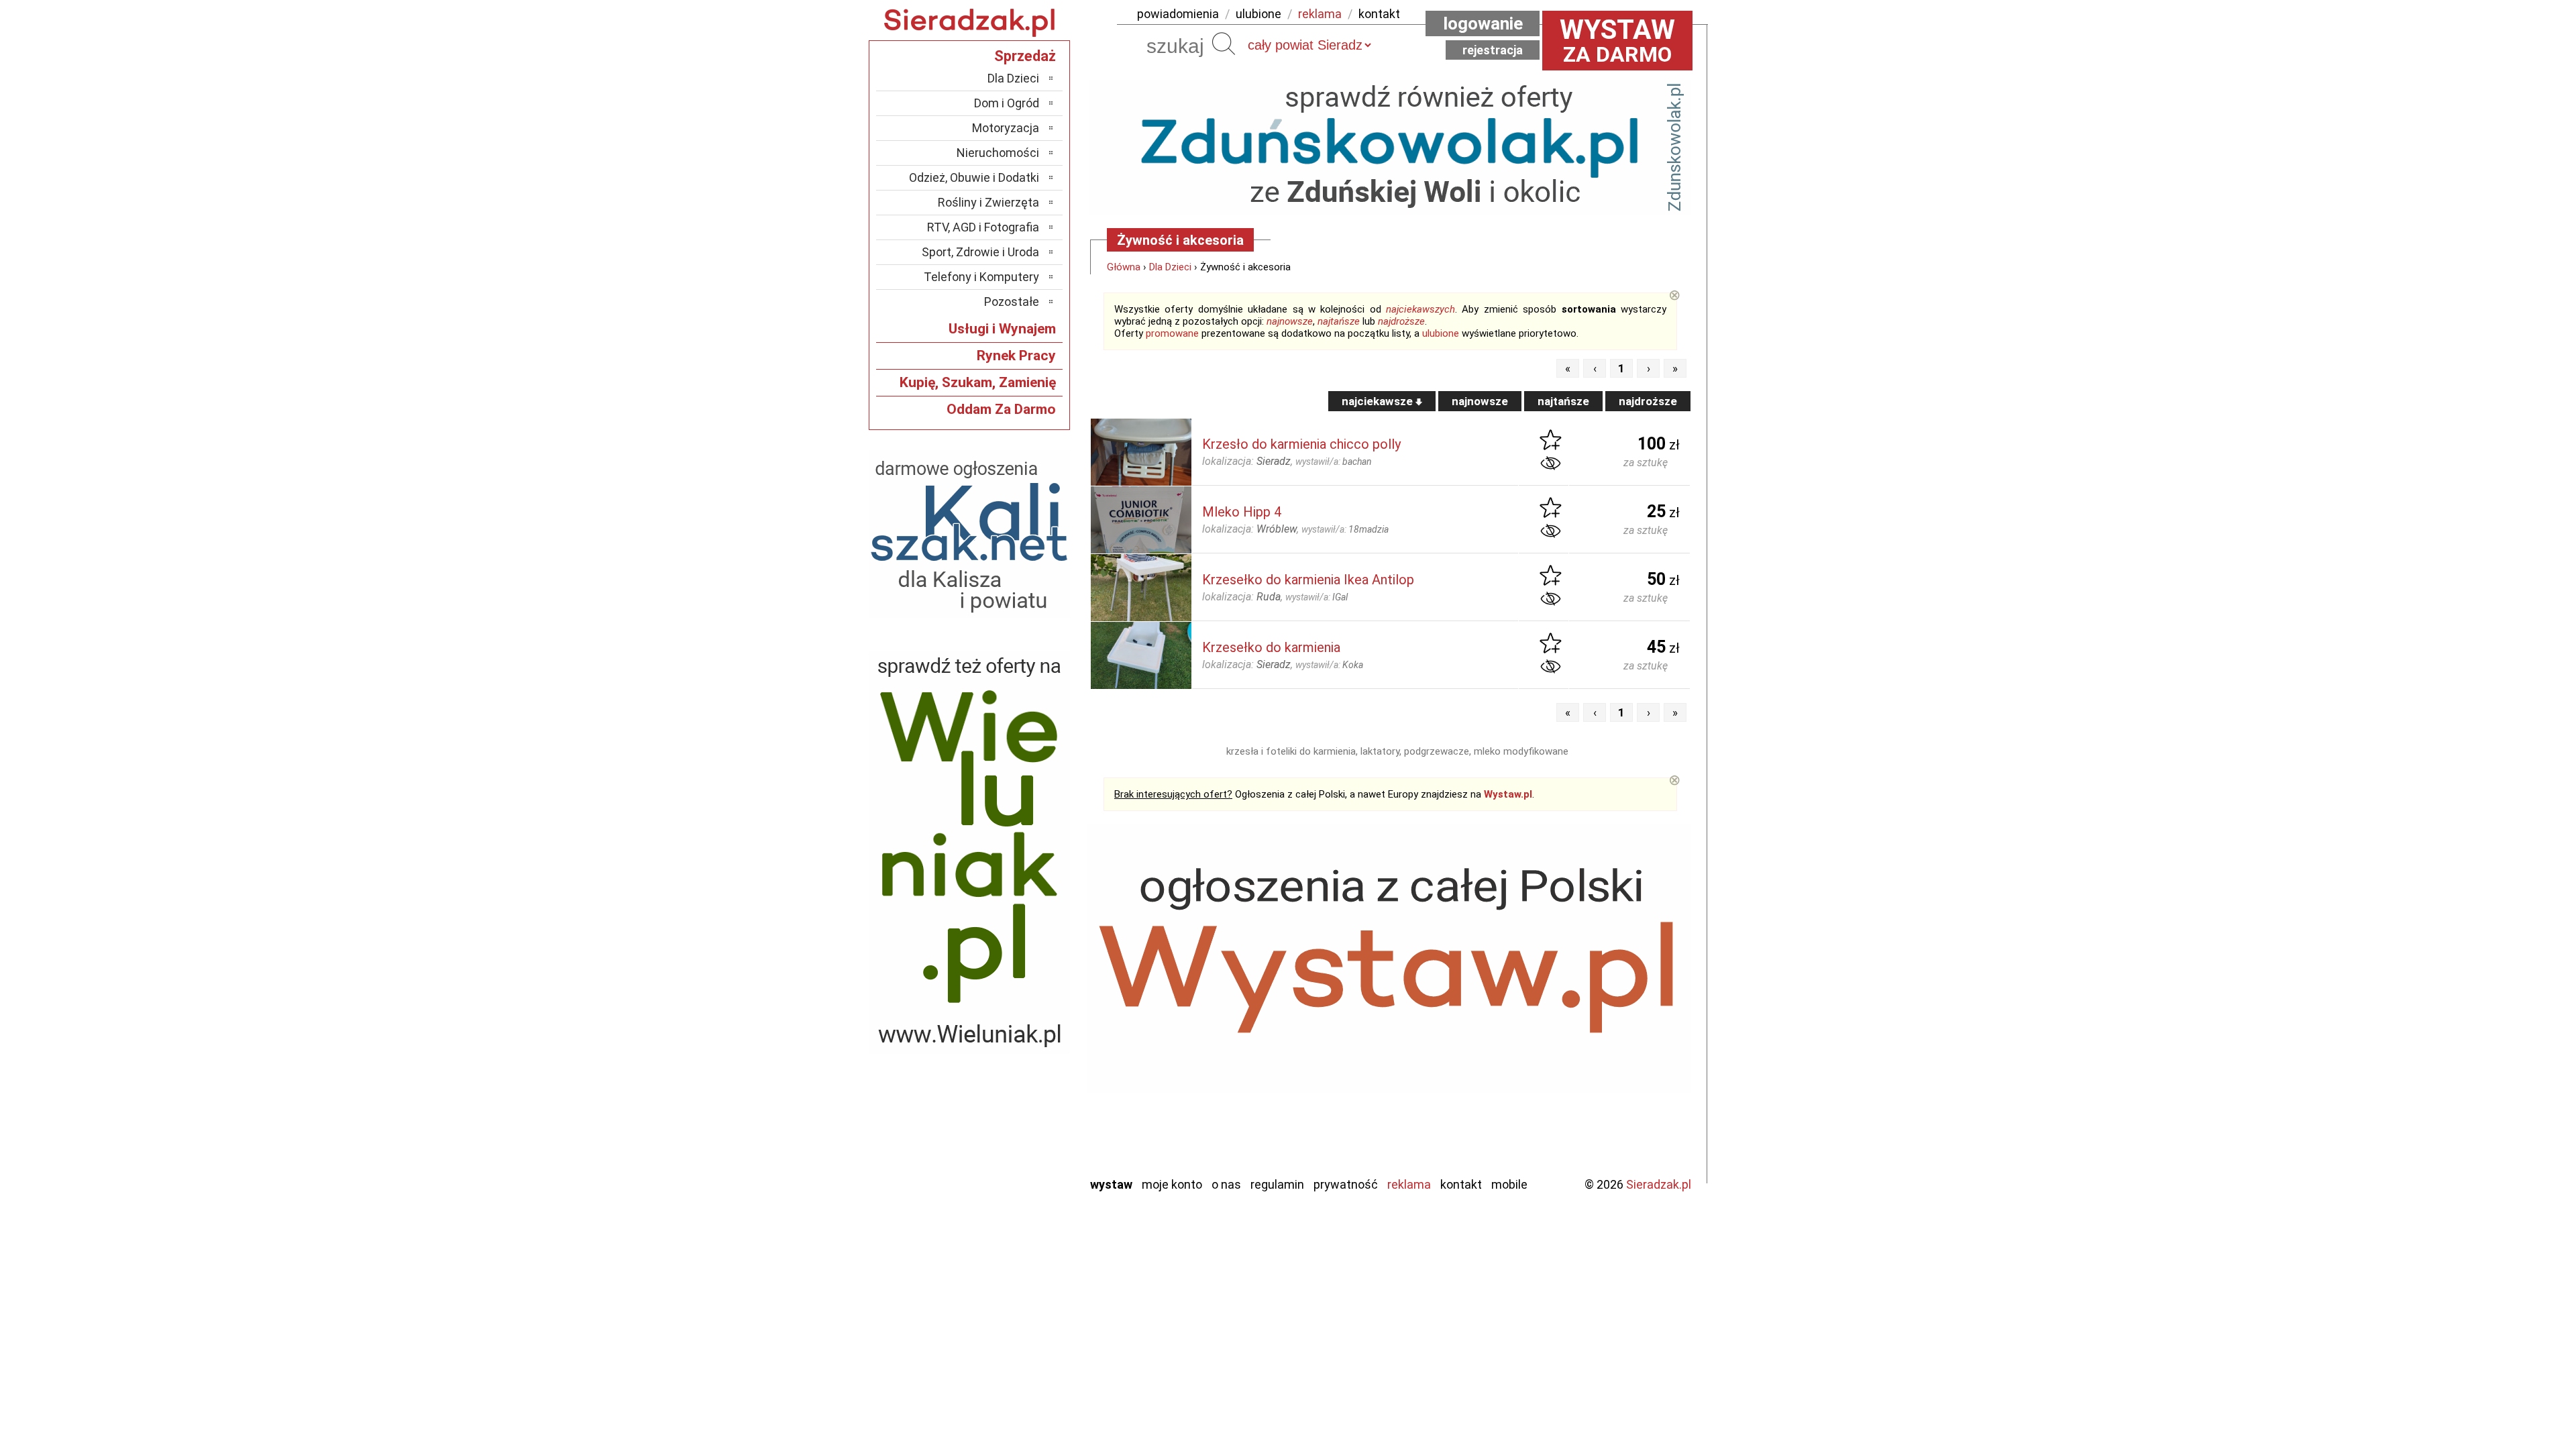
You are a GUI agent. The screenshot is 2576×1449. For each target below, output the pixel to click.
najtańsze (1339, 321)
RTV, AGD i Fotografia (983, 227)
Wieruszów (1013, 1147)
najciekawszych (1420, 309)
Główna (1124, 267)
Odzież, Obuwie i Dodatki (974, 177)
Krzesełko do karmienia (1271, 647)
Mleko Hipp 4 (1242, 512)
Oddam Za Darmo (1001, 409)
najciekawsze (1379, 401)
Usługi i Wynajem (1002, 329)
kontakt (1379, 14)
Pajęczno (1017, 1056)
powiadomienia (1178, 14)
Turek (1025, 1111)
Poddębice (1013, 1074)
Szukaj (1224, 44)
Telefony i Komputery (981, 277)
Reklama (1409, 1184)
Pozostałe (1012, 302)
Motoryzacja (1006, 128)
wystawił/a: (1334, 462)
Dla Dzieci (1170, 267)
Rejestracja (1493, 50)
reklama (1320, 14)
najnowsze (1290, 321)
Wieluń (1023, 1129)
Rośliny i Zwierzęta (988, 202)
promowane (1172, 333)
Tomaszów (1013, 1092)
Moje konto (1172, 1184)
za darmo (1617, 40)
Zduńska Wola (1006, 1165)
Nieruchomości (998, 153)
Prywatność (1346, 1184)
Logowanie (1483, 23)
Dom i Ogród (1007, 103)
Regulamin (1277, 1184)
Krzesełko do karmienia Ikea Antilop (1308, 580)
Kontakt (1461, 1184)
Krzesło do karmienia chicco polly (1301, 444)
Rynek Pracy (1016, 356)
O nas (1226, 1184)
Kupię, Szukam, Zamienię (978, 382)
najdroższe (1401, 321)
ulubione (1258, 14)
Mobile (1509, 1184)
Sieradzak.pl (1659, 1184)
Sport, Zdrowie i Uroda (980, 252)
